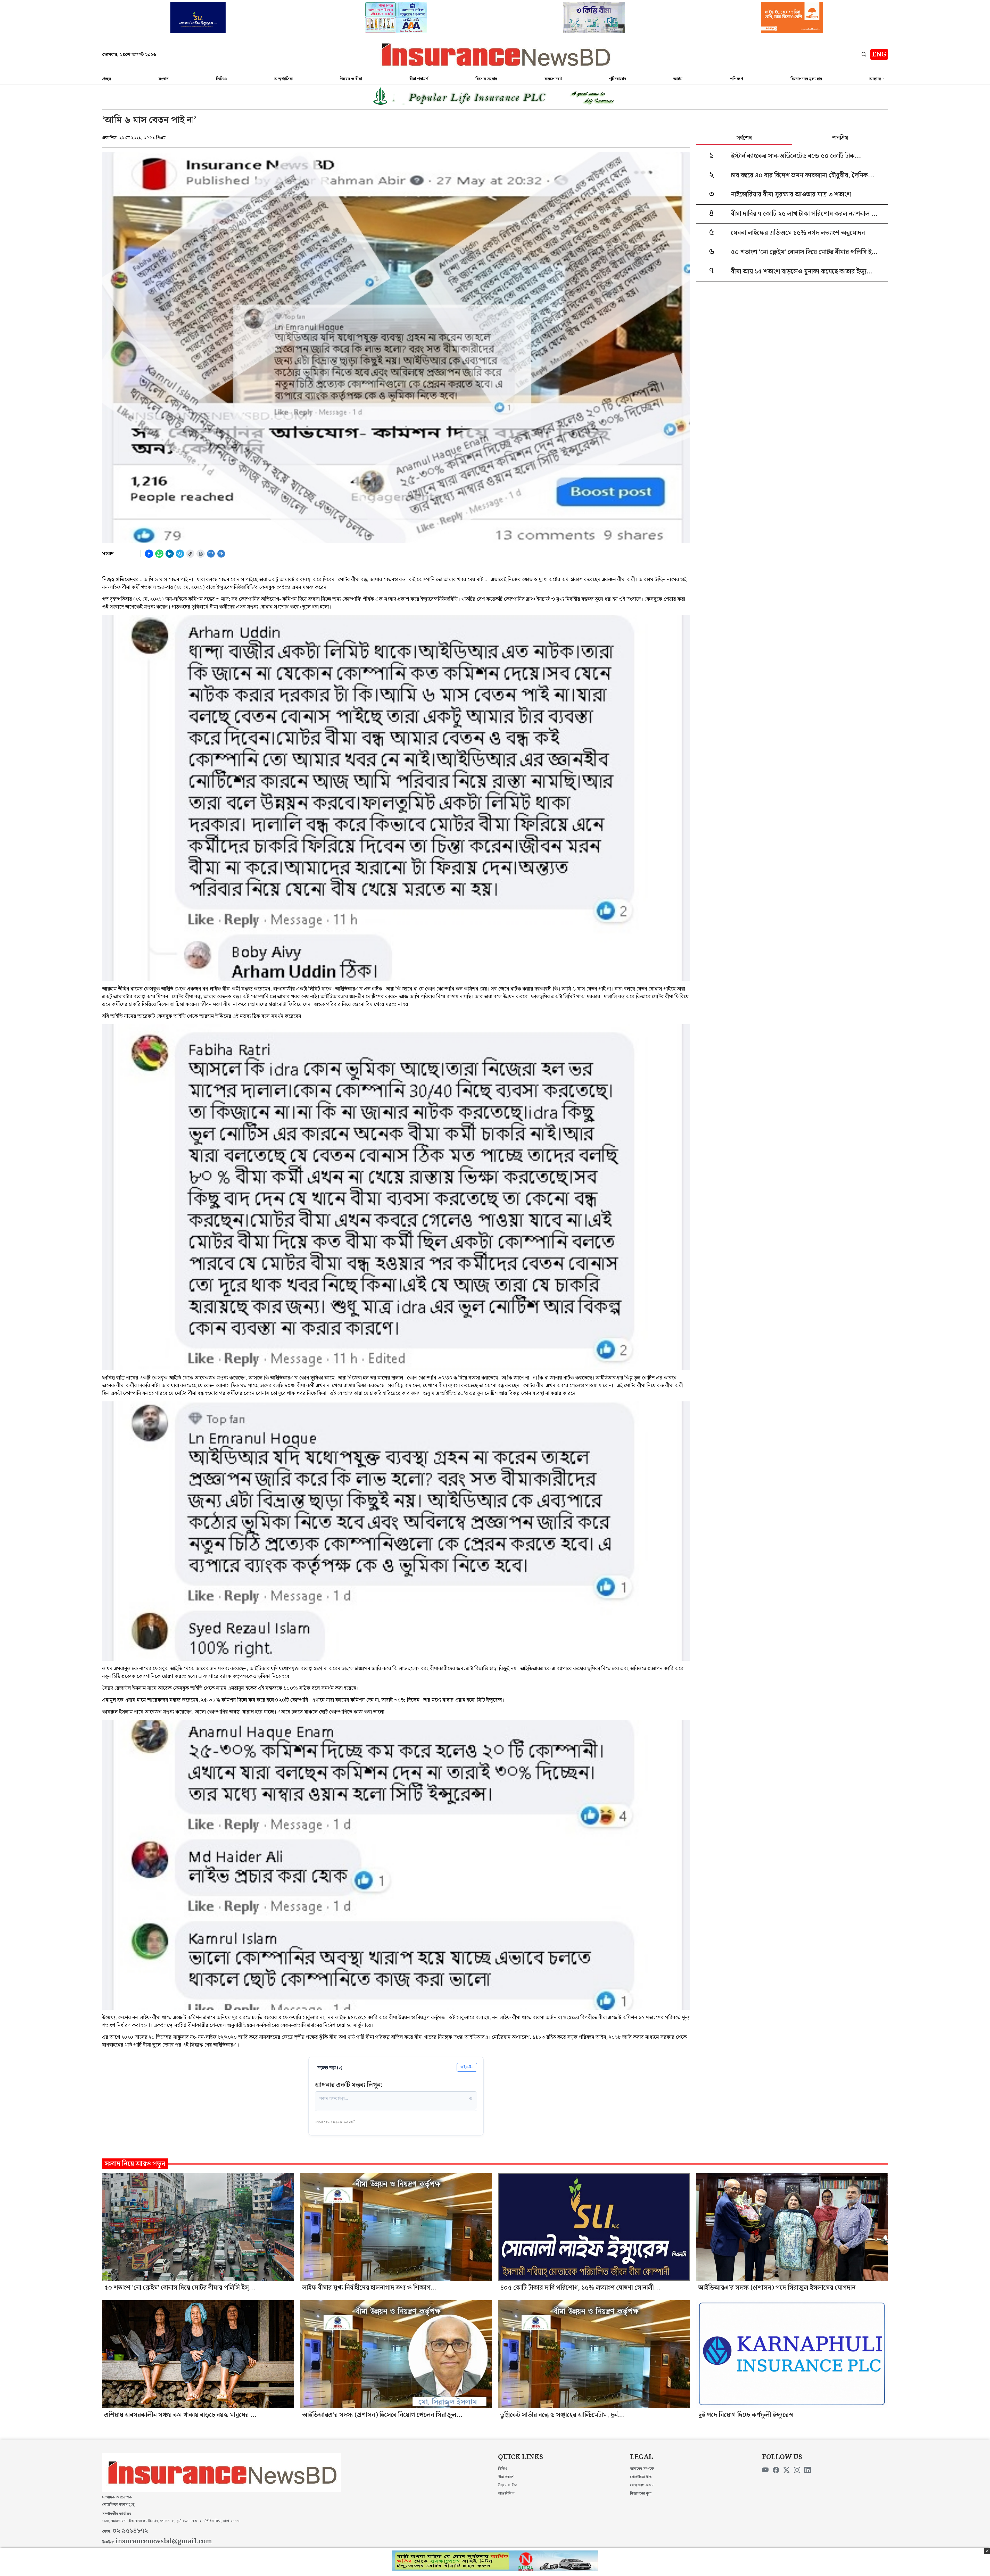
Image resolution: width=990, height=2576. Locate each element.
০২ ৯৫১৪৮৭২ (130, 2531)
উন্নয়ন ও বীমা (351, 79)
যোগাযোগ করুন (642, 2485)
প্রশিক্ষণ (736, 79)
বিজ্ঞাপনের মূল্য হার (806, 79)
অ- (221, 554)
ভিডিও (221, 79)
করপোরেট (553, 79)
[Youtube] (765, 2470)
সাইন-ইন (467, 2067)
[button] (865, 54)
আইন (678, 79)
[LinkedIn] (808, 2470)
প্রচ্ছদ (107, 79)
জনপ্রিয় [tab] (840, 138)
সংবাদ (163, 79)
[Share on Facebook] (149, 554)
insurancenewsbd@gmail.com (164, 2541)
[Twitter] (786, 2470)
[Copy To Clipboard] (190, 554)
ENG (879, 55)
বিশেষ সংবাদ (486, 79)
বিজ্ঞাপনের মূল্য (641, 2494)
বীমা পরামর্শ (419, 79)
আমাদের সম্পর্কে (642, 2469)
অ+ (211, 554)
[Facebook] (776, 2470)
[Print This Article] (201, 554)
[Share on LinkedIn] (170, 554)
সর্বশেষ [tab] (744, 138)
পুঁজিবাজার (618, 79)
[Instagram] (797, 2470)
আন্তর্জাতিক (283, 79)
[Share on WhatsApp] (159, 554)
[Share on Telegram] (180, 554)
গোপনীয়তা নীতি (641, 2477)
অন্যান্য (875, 79)
